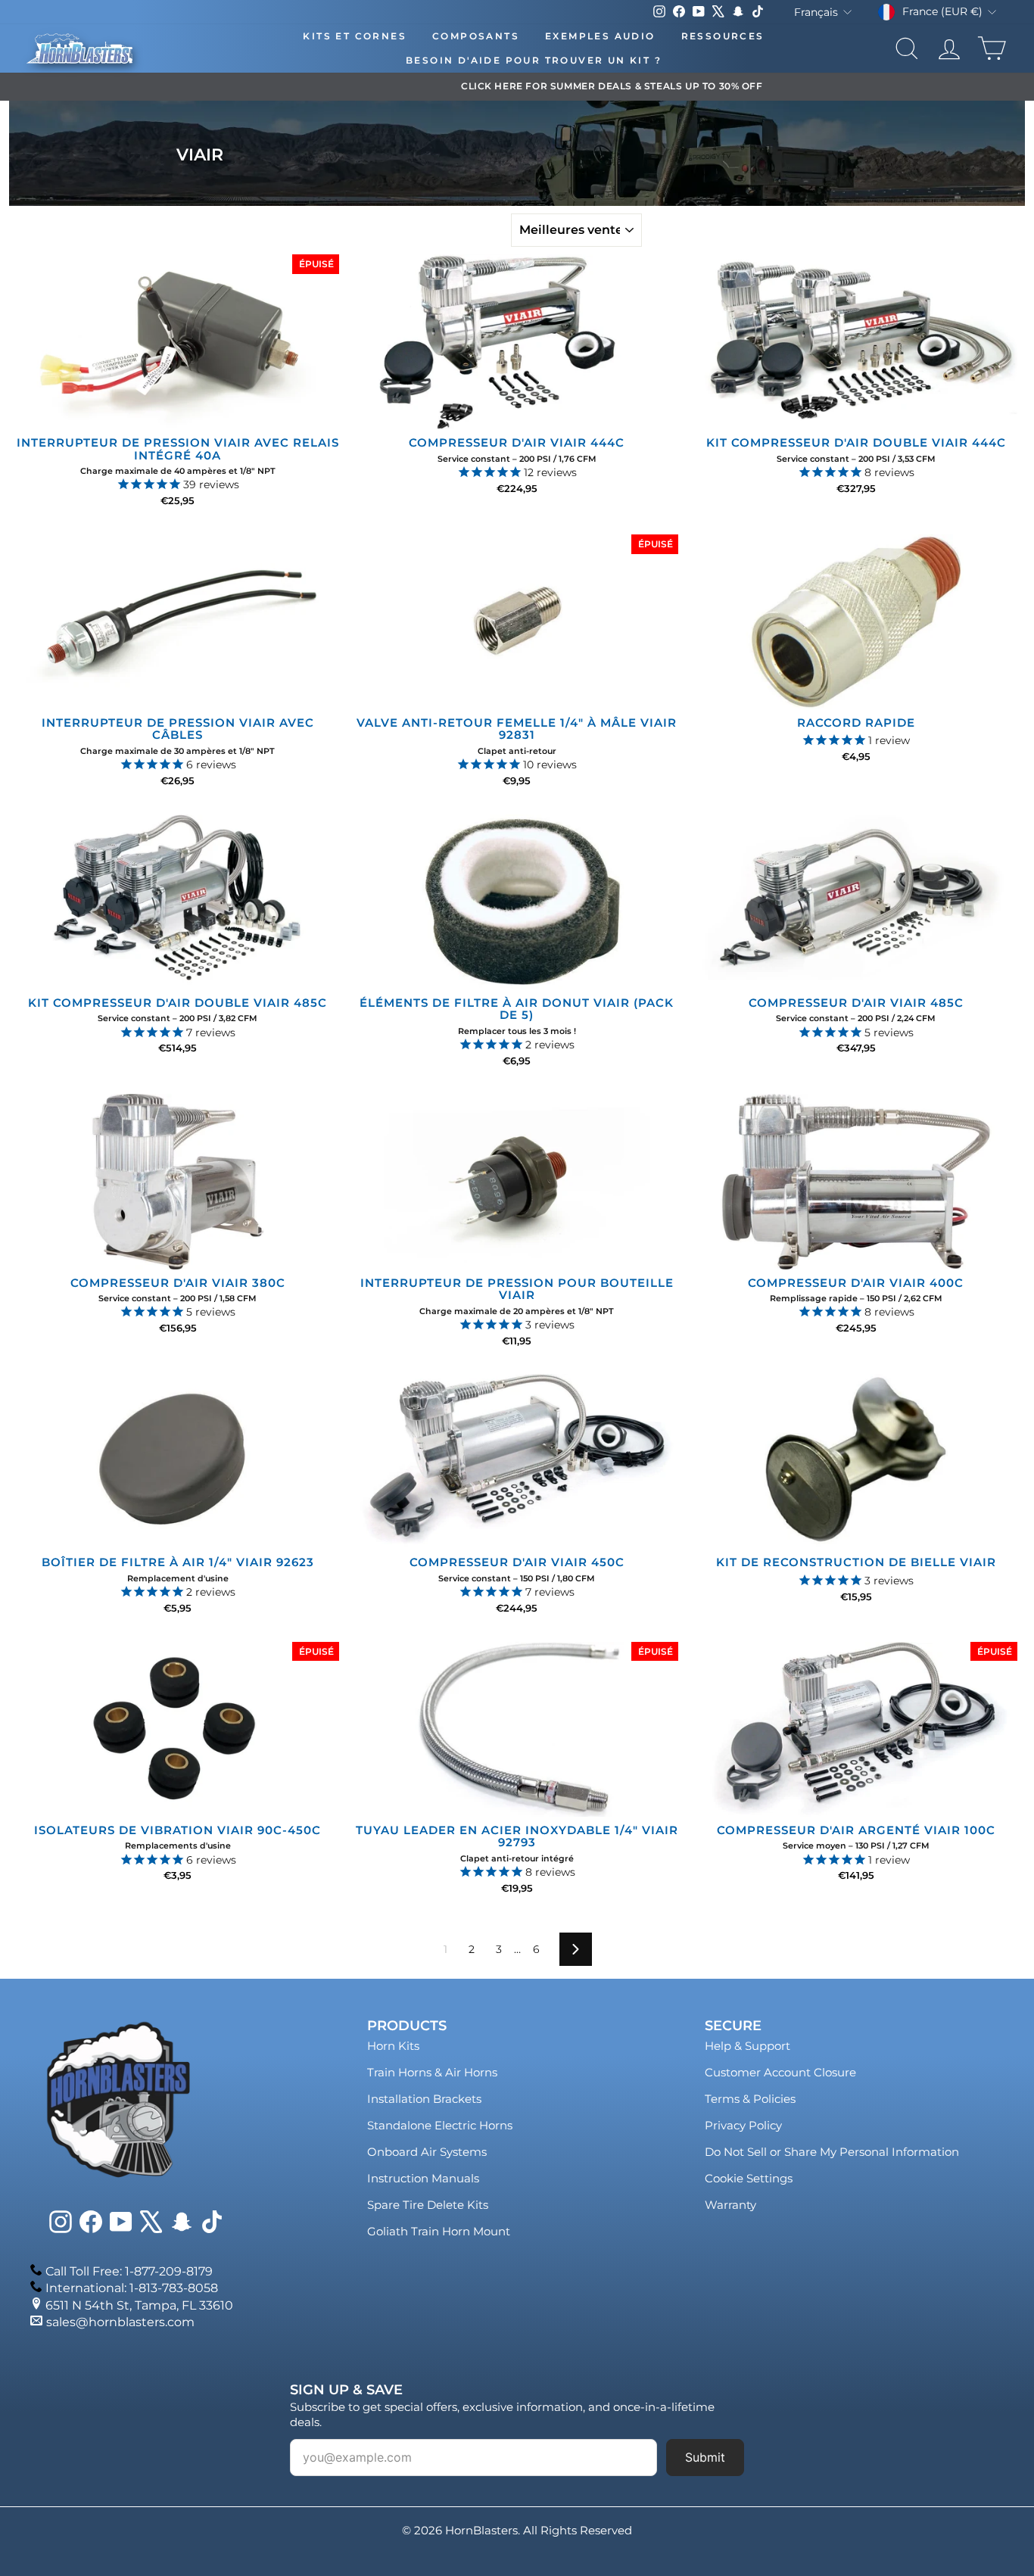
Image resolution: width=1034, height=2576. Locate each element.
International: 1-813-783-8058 (132, 2288)
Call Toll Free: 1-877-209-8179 (129, 2271)
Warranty (730, 2205)
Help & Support (747, 2046)
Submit (705, 2457)
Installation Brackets (424, 2099)
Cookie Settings (749, 2178)
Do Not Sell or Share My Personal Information (832, 2152)
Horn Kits (393, 2046)
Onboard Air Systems (427, 2152)
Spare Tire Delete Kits (428, 2205)
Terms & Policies (750, 2099)
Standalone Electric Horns (440, 2125)
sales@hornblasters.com (120, 2322)
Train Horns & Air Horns (432, 2072)
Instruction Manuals (423, 2178)
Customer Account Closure (780, 2072)
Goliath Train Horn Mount (439, 2231)
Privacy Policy (743, 2125)
